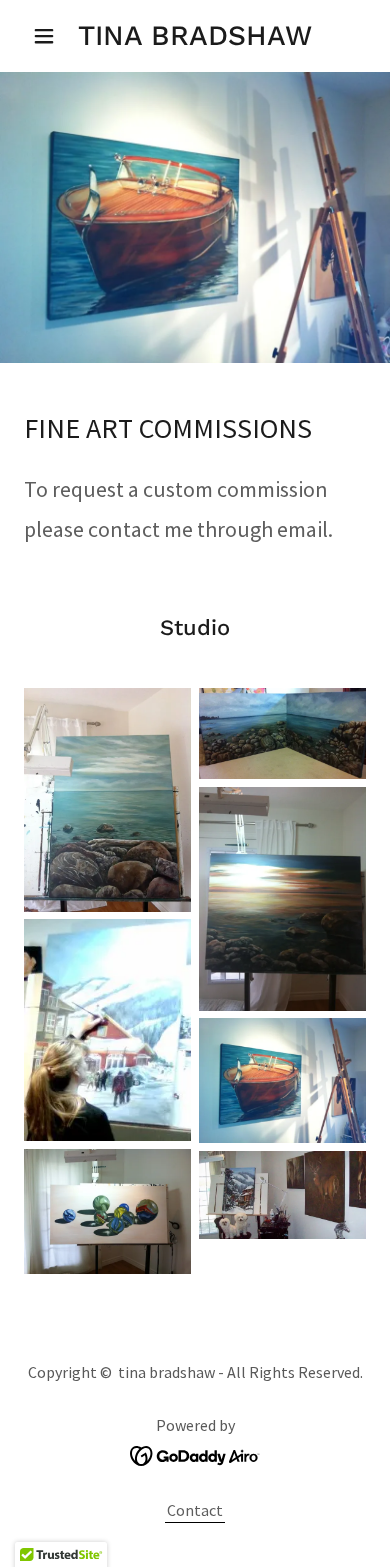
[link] (194, 36)
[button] (49, 36)
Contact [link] (195, 1510)
